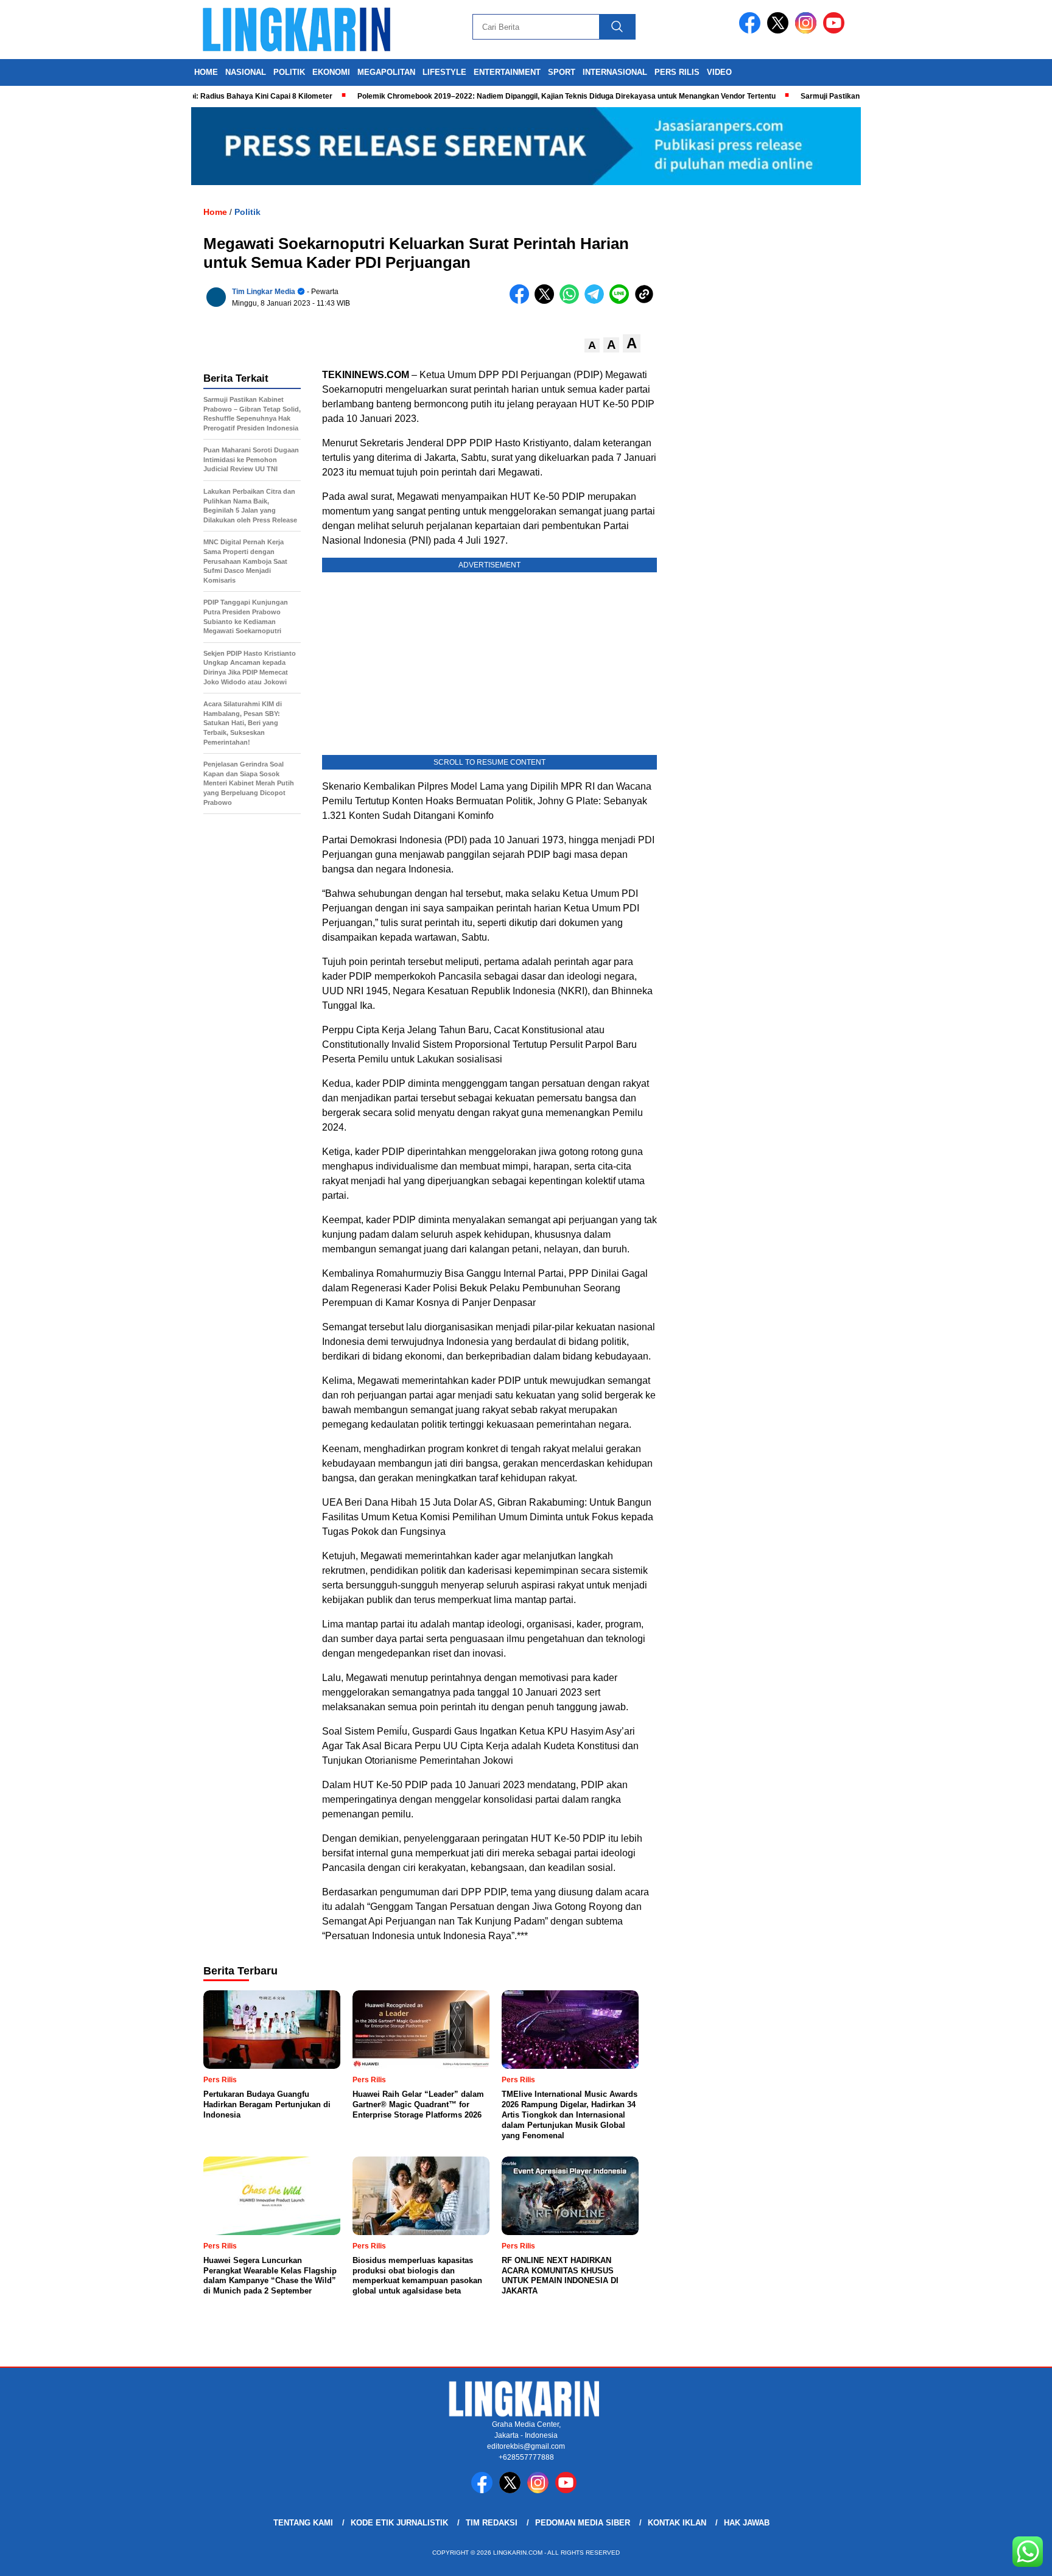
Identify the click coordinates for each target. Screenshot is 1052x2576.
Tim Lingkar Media (264, 292)
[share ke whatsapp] (572, 301)
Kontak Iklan (677, 2523)
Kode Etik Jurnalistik (399, 2523)
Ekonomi (331, 72)
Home (206, 72)
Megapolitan (386, 72)
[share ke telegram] (597, 301)
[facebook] (752, 31)
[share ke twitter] (547, 301)
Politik (289, 72)
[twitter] (780, 31)
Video (719, 72)
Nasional (246, 72)
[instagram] (808, 31)
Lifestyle (444, 72)
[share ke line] (622, 301)
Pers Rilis (677, 72)
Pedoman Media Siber (583, 2523)
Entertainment (507, 72)
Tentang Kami (303, 2523)
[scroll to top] (1010, 2557)
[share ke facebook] (522, 301)
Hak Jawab (747, 2523)
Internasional (615, 72)
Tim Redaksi (492, 2523)
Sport (562, 72)
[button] (592, 346)
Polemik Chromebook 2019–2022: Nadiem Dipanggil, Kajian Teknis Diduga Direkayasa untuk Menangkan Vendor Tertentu (521, 96)
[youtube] (836, 31)
